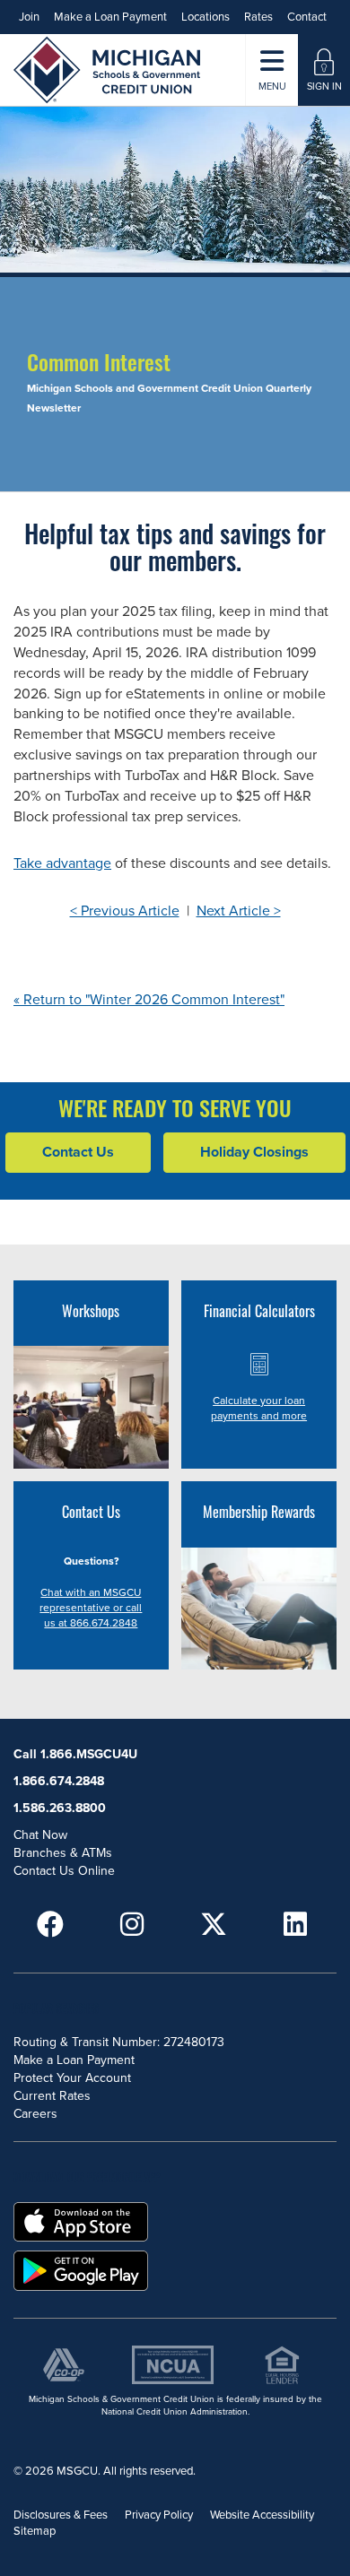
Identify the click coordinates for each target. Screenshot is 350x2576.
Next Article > (239, 911)
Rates (258, 17)
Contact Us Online (64, 1871)
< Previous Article (125, 911)
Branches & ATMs (63, 1853)
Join (29, 17)
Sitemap (35, 2531)
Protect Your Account (72, 2078)
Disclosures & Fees (61, 2515)
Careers (35, 2114)
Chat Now (40, 1835)
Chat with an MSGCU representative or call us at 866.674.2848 (91, 1608)
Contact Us (78, 1152)
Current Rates (52, 2096)
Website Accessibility (262, 2515)
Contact (307, 17)
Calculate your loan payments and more (259, 1408)
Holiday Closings (254, 1152)
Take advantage (62, 863)
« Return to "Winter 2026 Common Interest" (149, 1000)
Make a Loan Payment (110, 17)
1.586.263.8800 (60, 1808)
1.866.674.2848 (59, 1781)
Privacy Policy (159, 2515)
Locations (206, 17)
